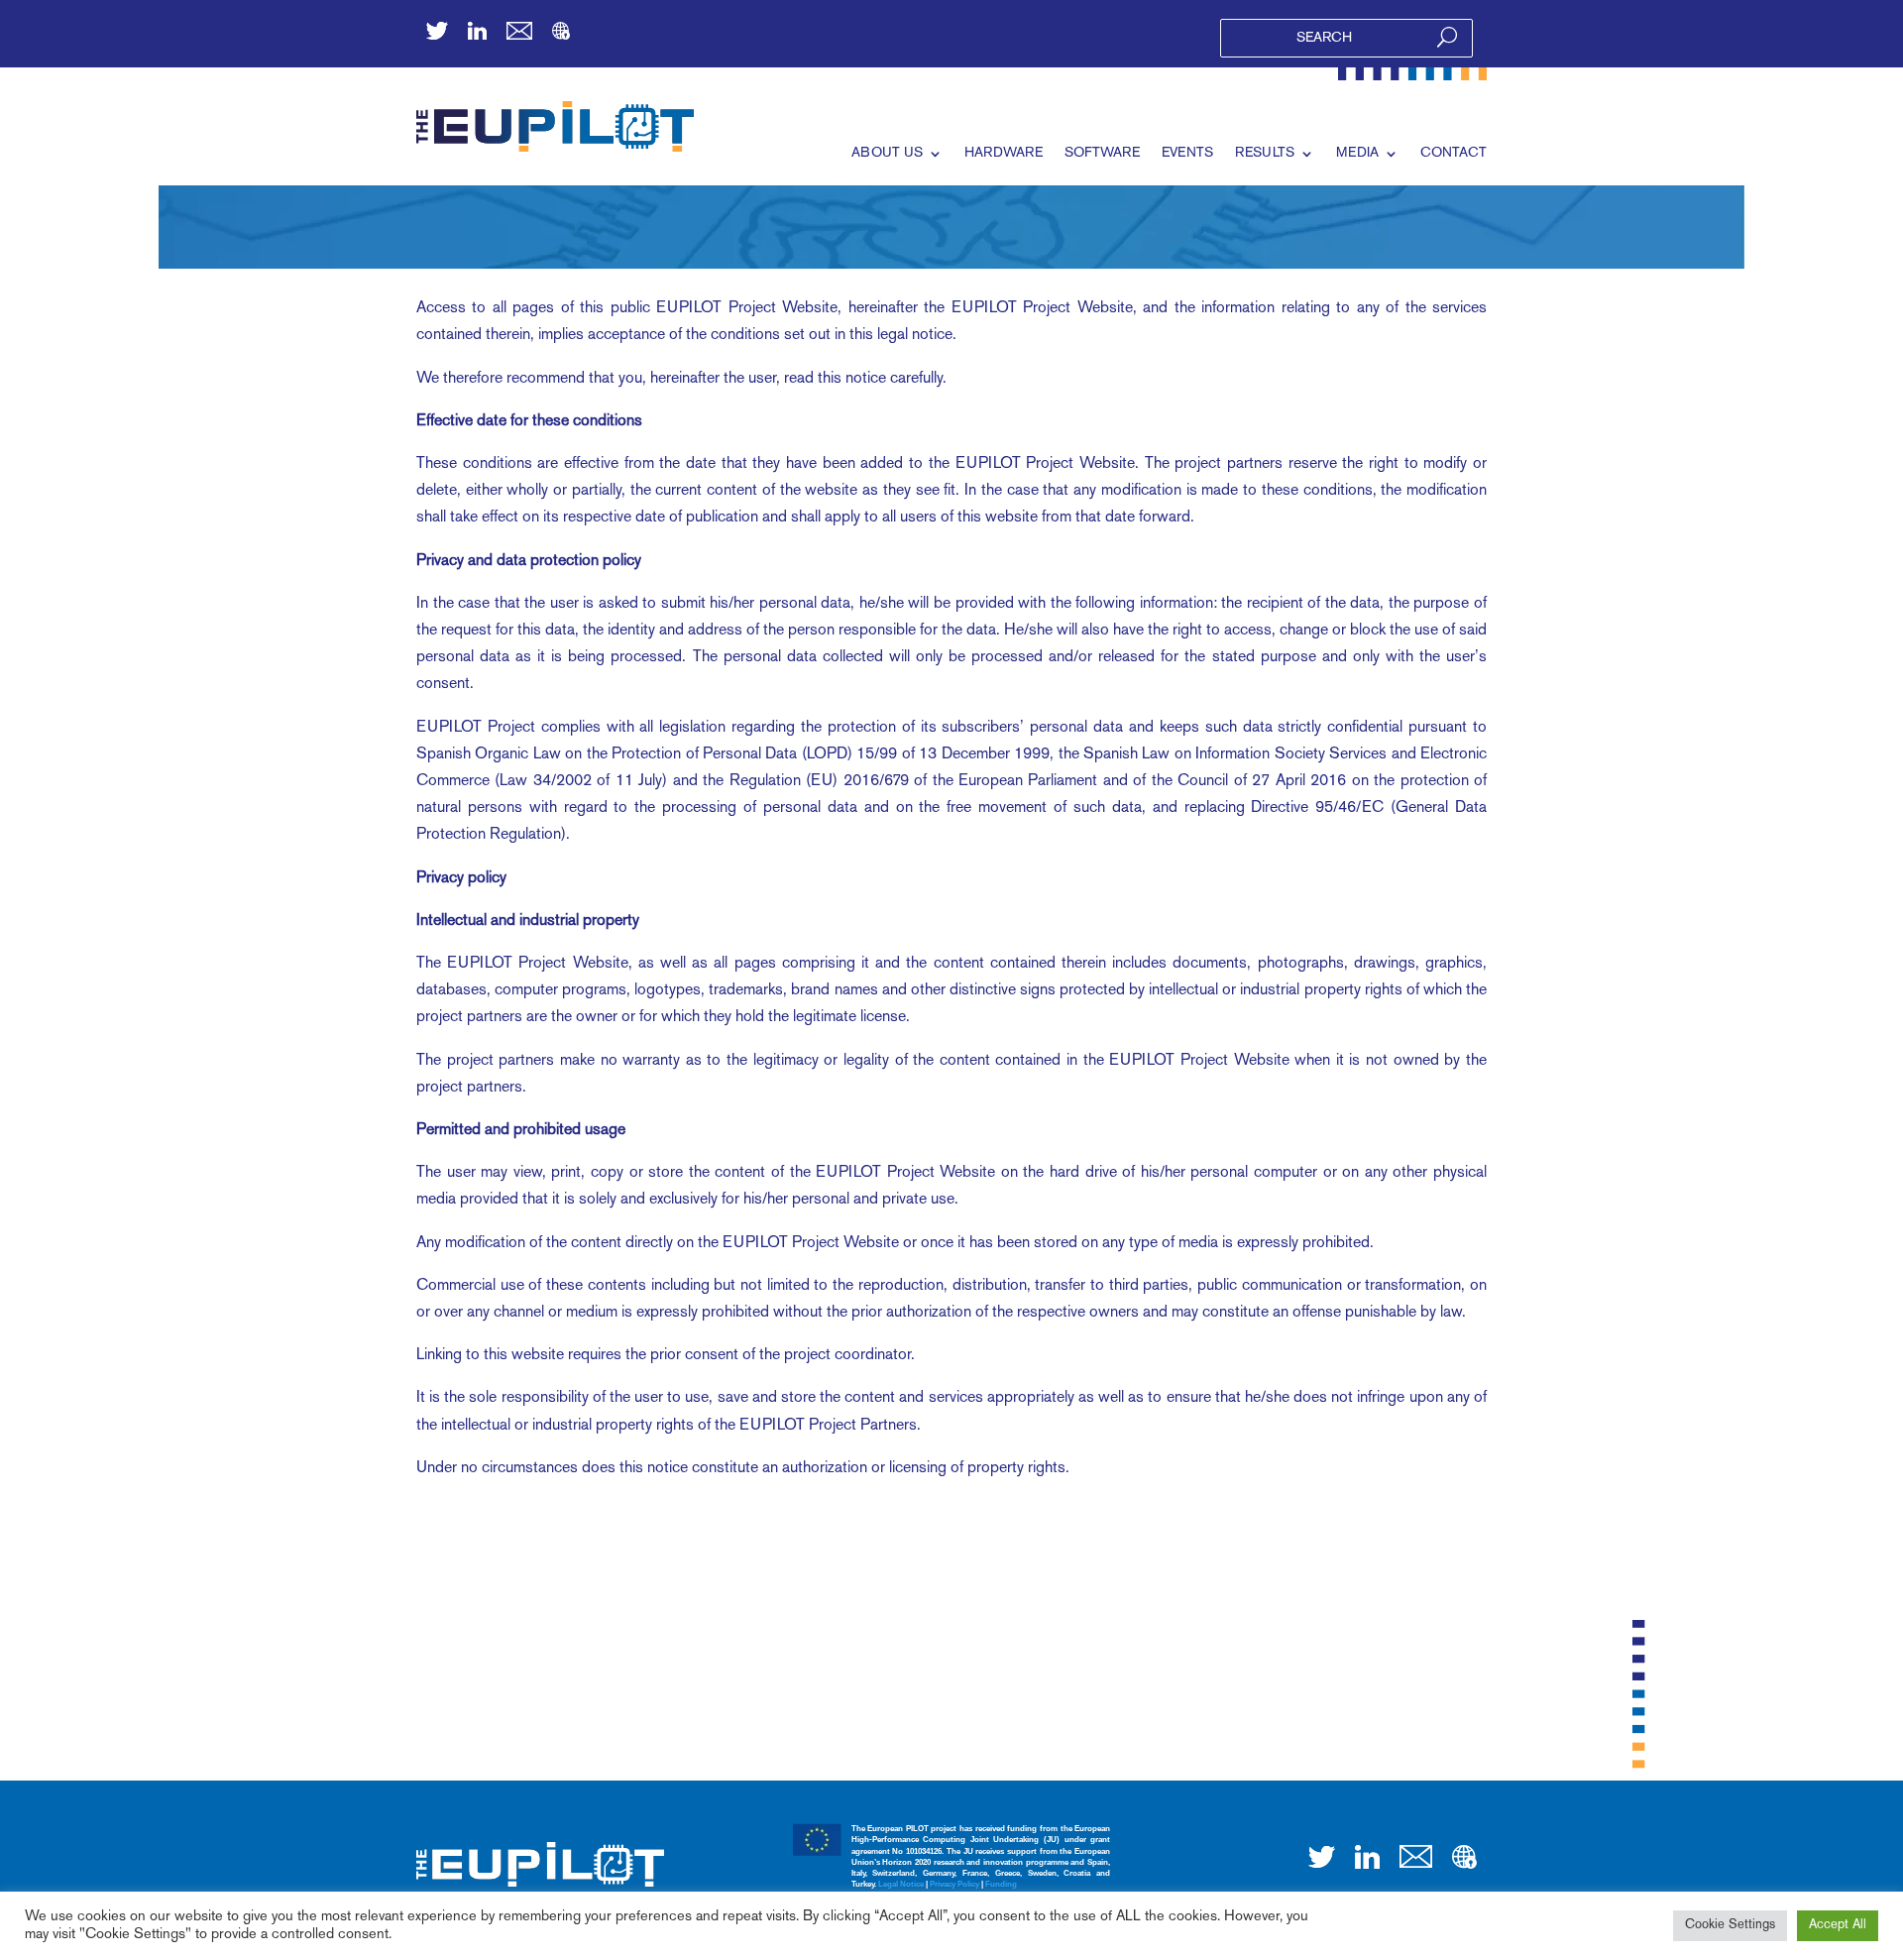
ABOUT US (887, 153)
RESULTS (1265, 153)
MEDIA (1357, 153)
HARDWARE (1004, 153)
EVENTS (1187, 153)
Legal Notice (901, 1884)
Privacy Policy (954, 1884)
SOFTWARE (1102, 153)
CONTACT (1454, 153)
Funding (1001, 1884)
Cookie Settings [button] (1730, 1925)
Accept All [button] (1838, 1925)
